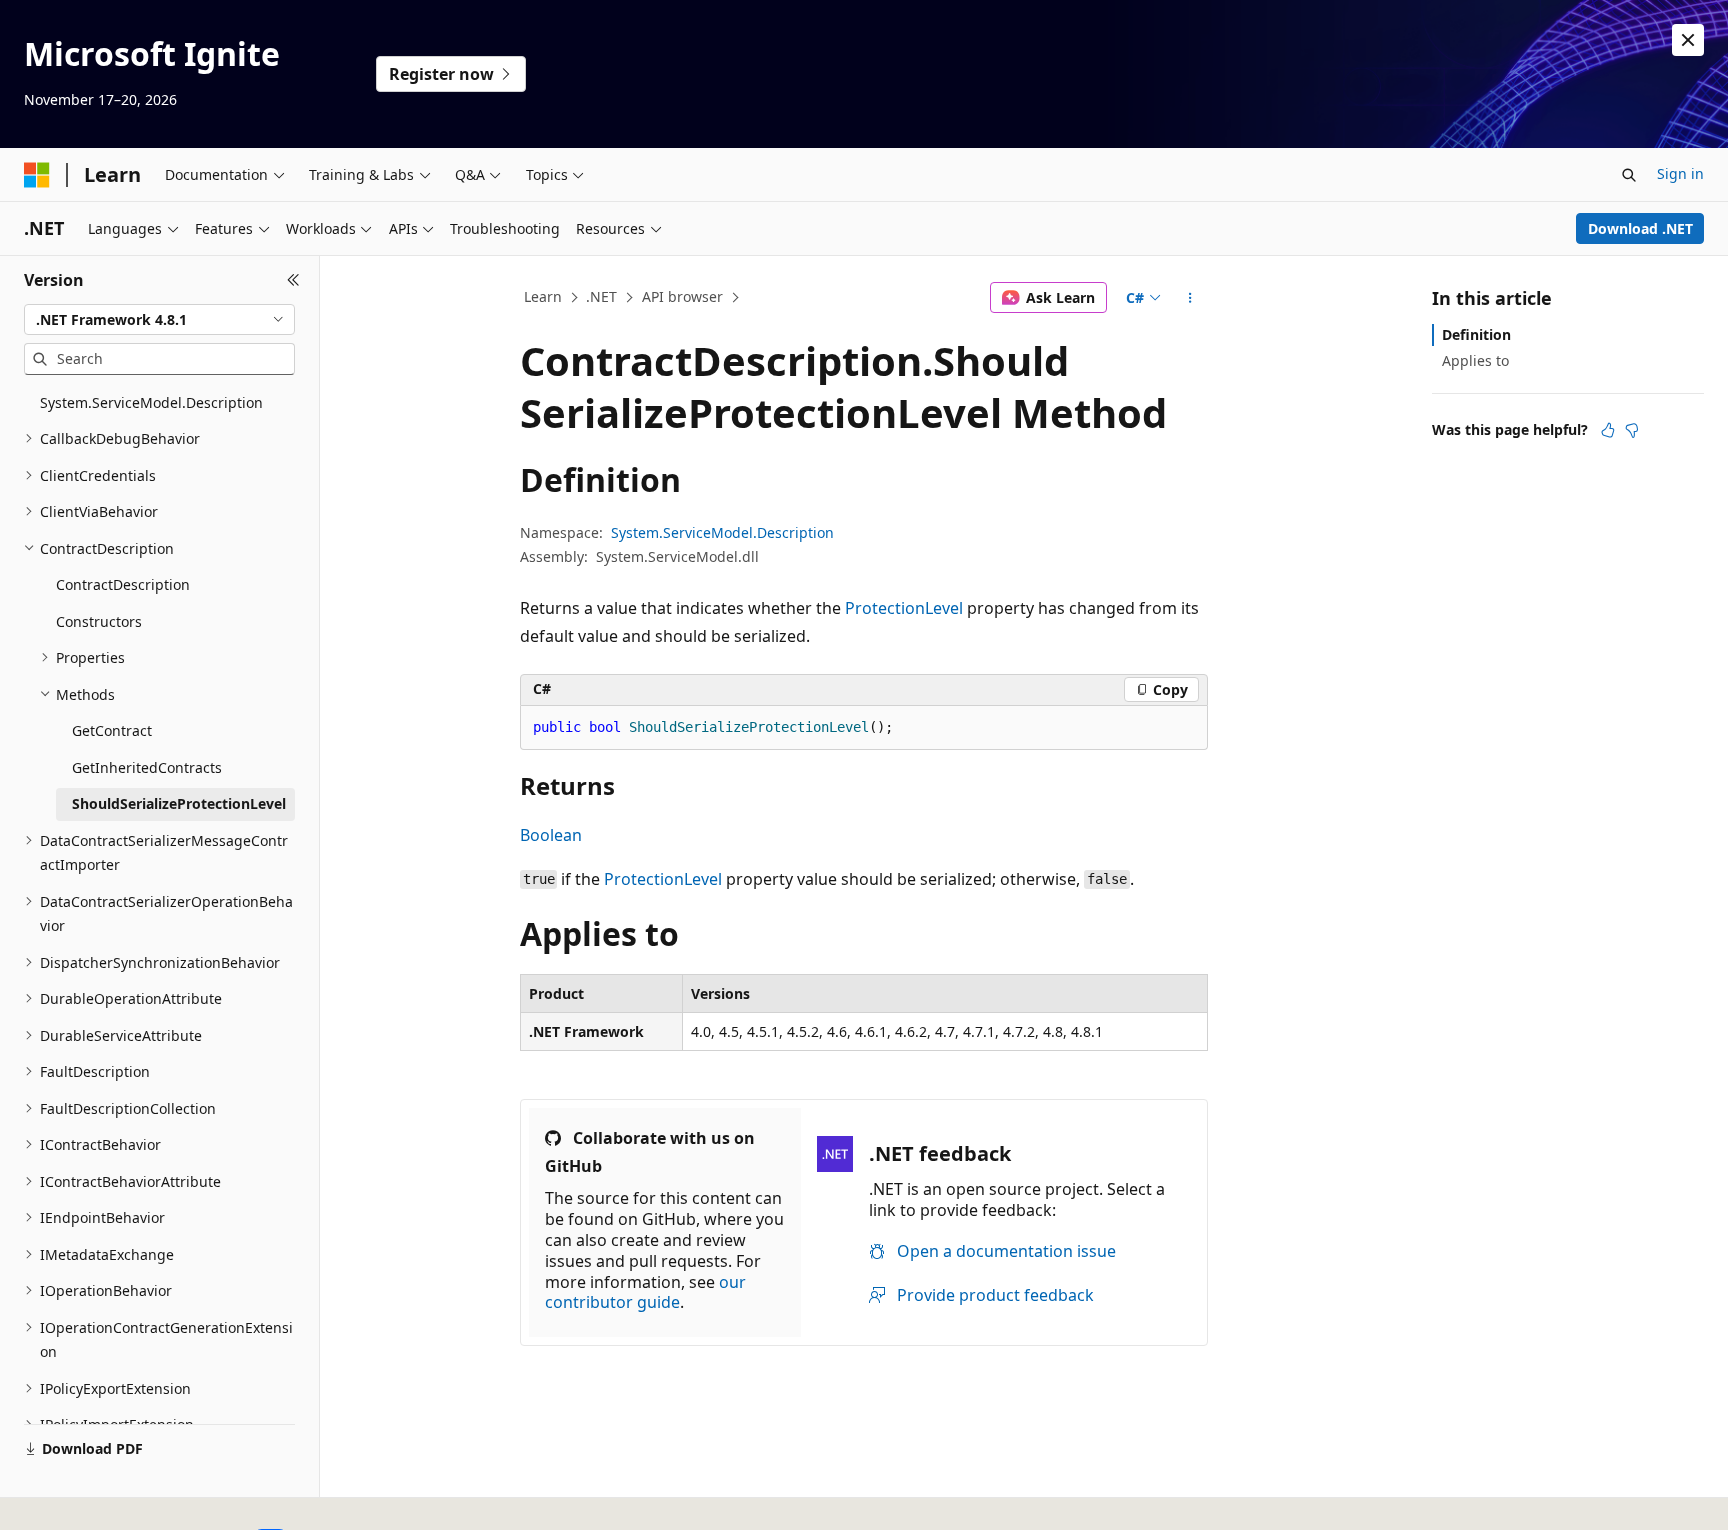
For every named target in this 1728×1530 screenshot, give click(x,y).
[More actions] (1190, 298)
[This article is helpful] (1608, 430)
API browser (682, 296)
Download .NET (1640, 228)
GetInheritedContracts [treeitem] (147, 767)
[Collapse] (293, 280)
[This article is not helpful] (1632, 430)
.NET (601, 296)
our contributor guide (645, 1292)
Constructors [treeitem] (99, 621)
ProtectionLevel (904, 608)
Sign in (1680, 173)
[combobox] (159, 320)
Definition (1476, 334)
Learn (543, 296)
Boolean (551, 835)
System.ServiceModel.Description (722, 532)
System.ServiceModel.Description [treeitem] (151, 402)
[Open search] (1629, 175)
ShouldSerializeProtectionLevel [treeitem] (179, 803)
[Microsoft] (37, 175)
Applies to (1475, 360)
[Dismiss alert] (1688, 40)
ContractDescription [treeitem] (123, 584)
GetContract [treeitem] (112, 730)
